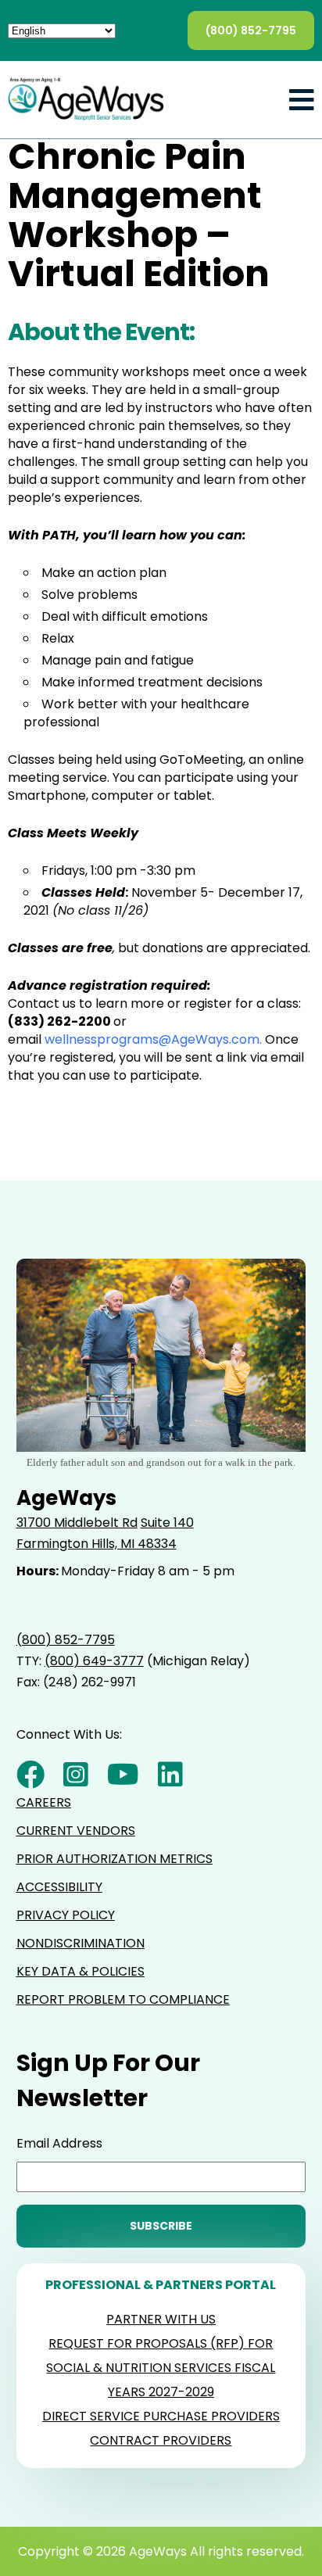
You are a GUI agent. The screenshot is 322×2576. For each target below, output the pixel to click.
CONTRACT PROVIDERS (161, 2440)
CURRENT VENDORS (76, 1831)
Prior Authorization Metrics (114, 1859)
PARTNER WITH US (161, 2319)
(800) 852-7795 (251, 30)
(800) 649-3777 (94, 1661)
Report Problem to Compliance (123, 1999)
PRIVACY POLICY (66, 1915)
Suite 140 (167, 1523)
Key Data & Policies (80, 1971)
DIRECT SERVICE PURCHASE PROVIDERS (161, 2416)
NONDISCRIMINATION (80, 1943)
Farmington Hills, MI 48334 (97, 1544)
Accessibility (59, 1887)
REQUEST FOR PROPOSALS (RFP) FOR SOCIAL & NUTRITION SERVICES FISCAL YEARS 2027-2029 (161, 2368)
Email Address (59, 2143)
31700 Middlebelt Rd (77, 1523)
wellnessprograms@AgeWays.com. (155, 1039)
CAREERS (44, 1802)
